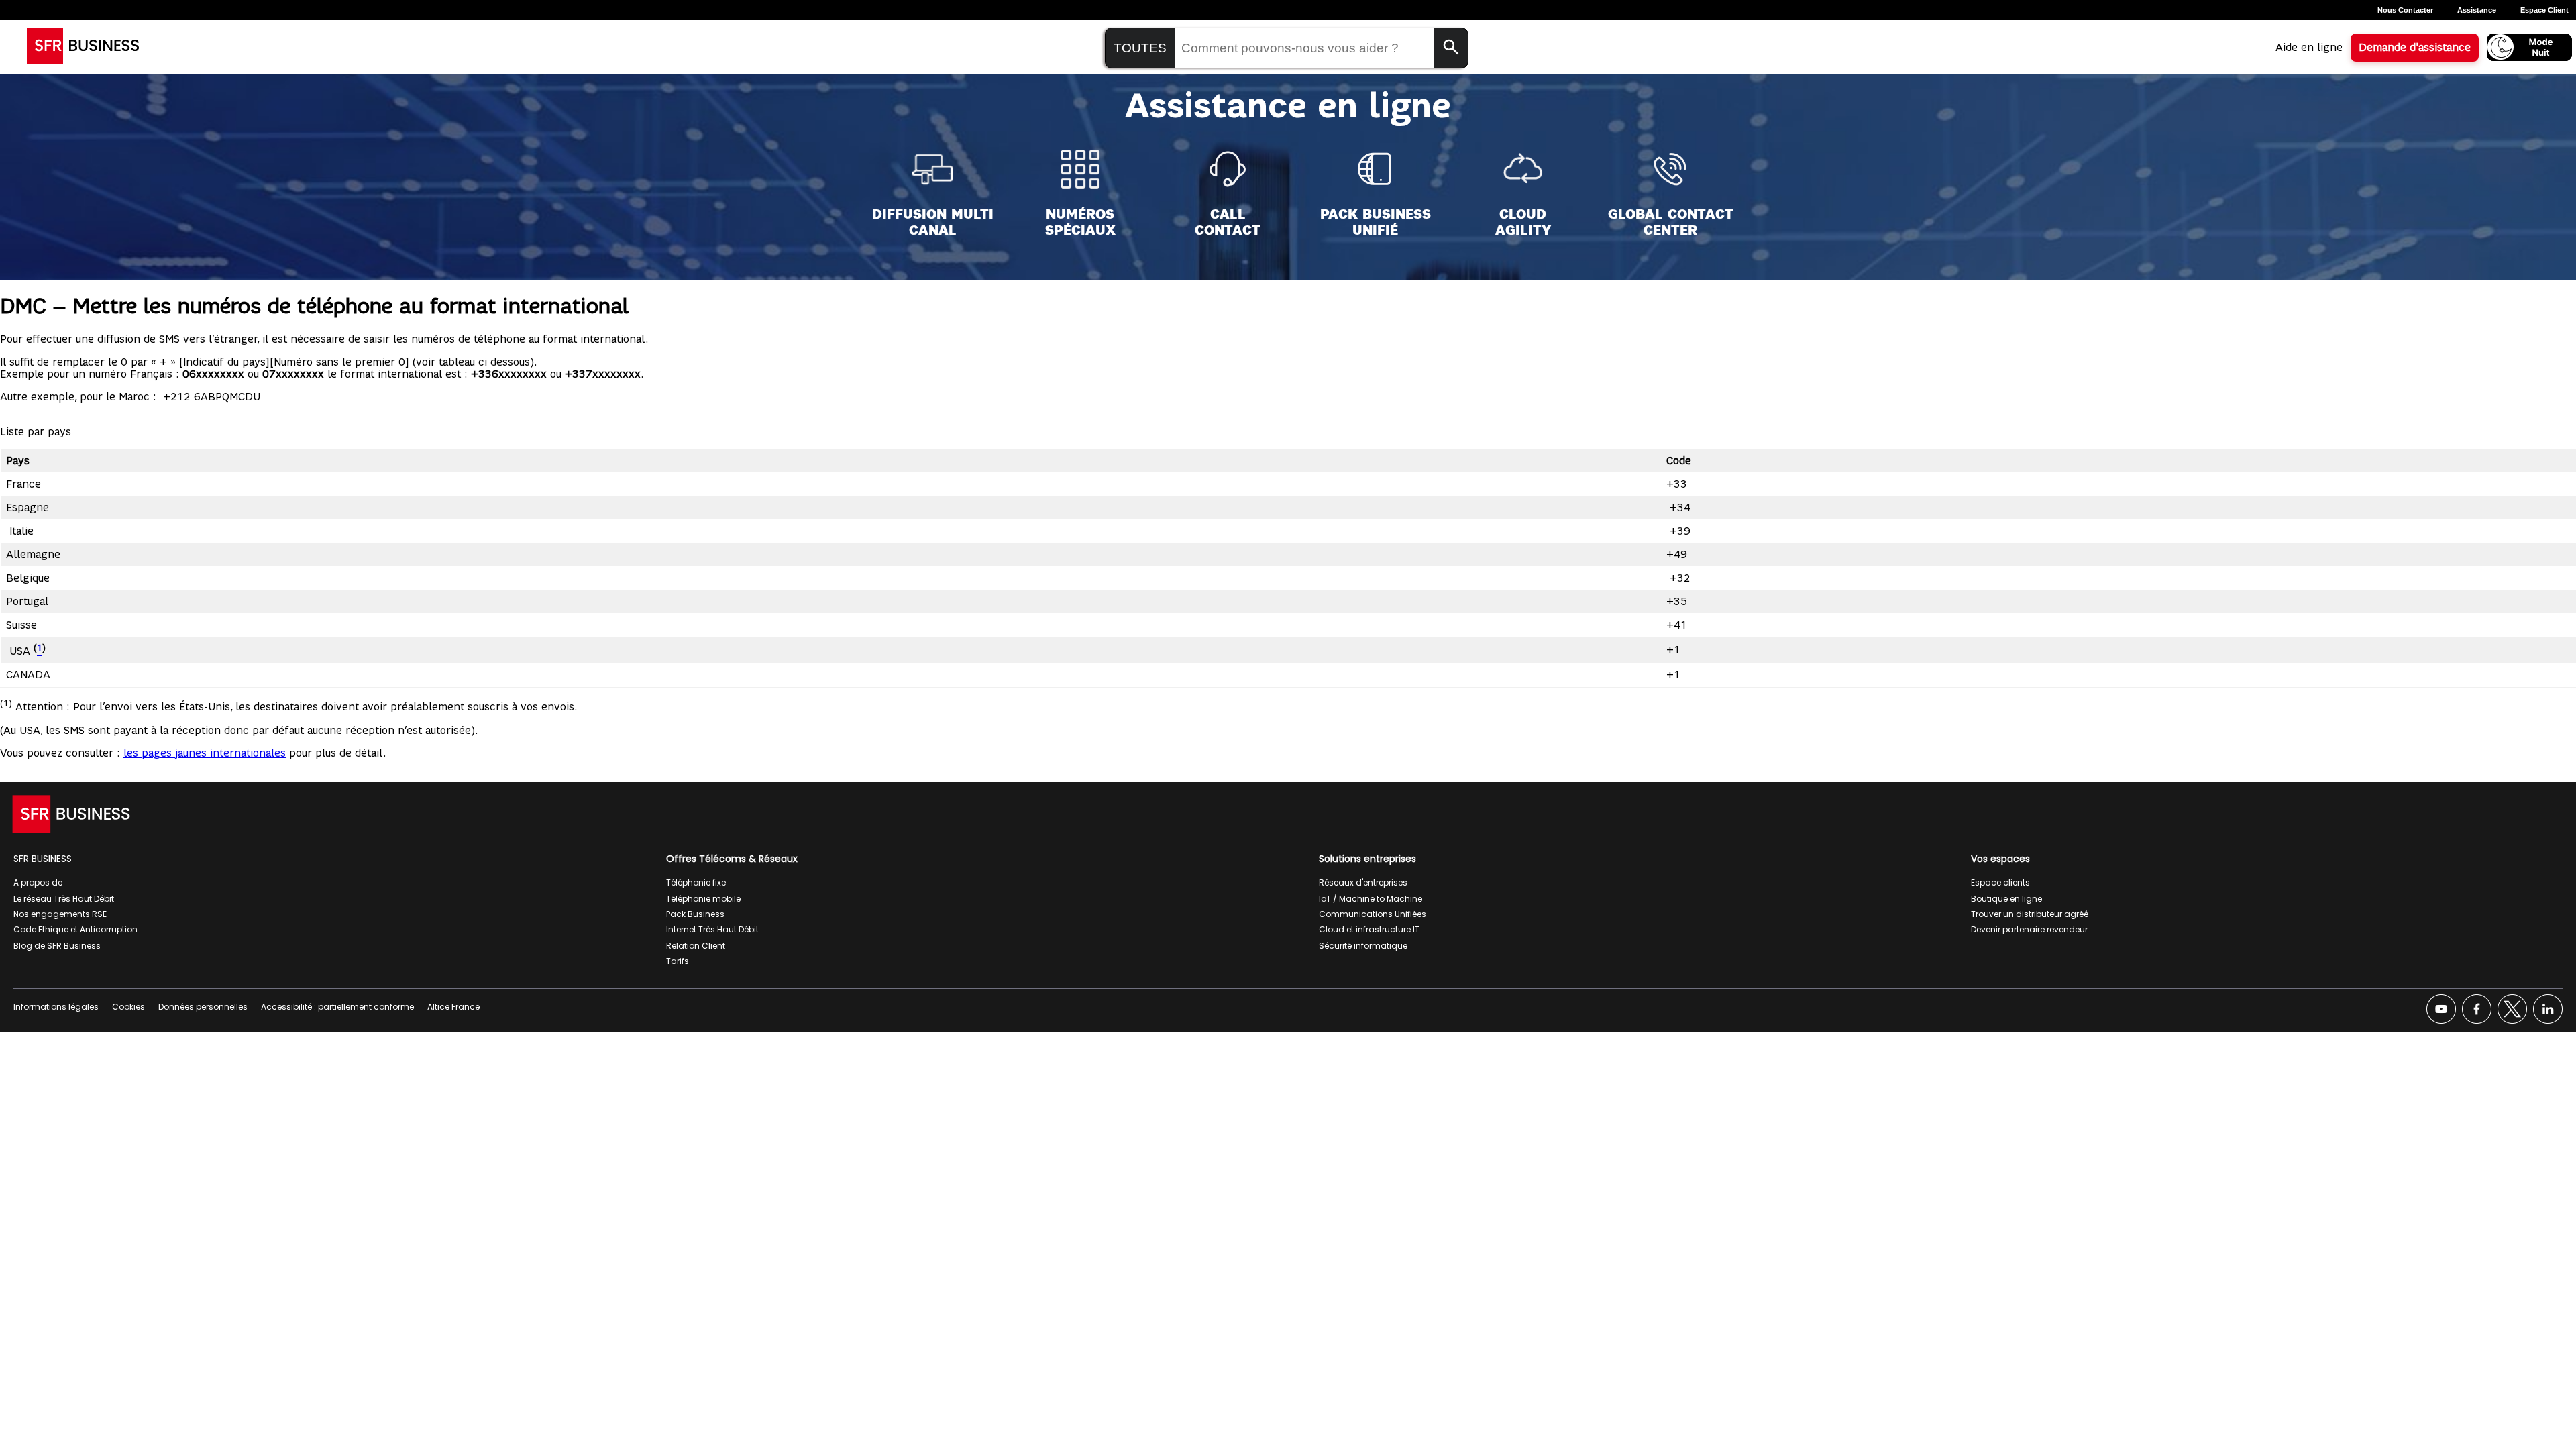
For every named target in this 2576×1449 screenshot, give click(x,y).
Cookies (128, 1007)
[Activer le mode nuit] (2529, 47)
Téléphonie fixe (696, 882)
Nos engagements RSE (60, 914)
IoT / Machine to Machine (1371, 899)
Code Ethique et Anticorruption (75, 929)
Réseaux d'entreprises (1363, 882)
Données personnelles (203, 1007)
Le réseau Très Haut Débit (64, 899)
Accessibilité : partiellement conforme (337, 1007)
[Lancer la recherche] (1451, 48)
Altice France (453, 1007)
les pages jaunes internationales (205, 753)
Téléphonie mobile (703, 899)
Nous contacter (2405, 10)
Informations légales (56, 1007)
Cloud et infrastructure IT (1369, 929)
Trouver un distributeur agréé (2030, 914)
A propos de (38, 882)
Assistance (2477, 10)
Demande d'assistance (2415, 48)
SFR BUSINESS (43, 859)
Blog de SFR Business (57, 946)
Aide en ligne (2309, 48)
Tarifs (678, 961)
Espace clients (2000, 882)
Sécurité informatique (1363, 946)
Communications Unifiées (1373, 914)
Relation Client (696, 946)
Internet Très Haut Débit (712, 929)
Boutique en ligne (2006, 899)
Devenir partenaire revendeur (2029, 929)
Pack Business (695, 914)
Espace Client (2544, 10)
